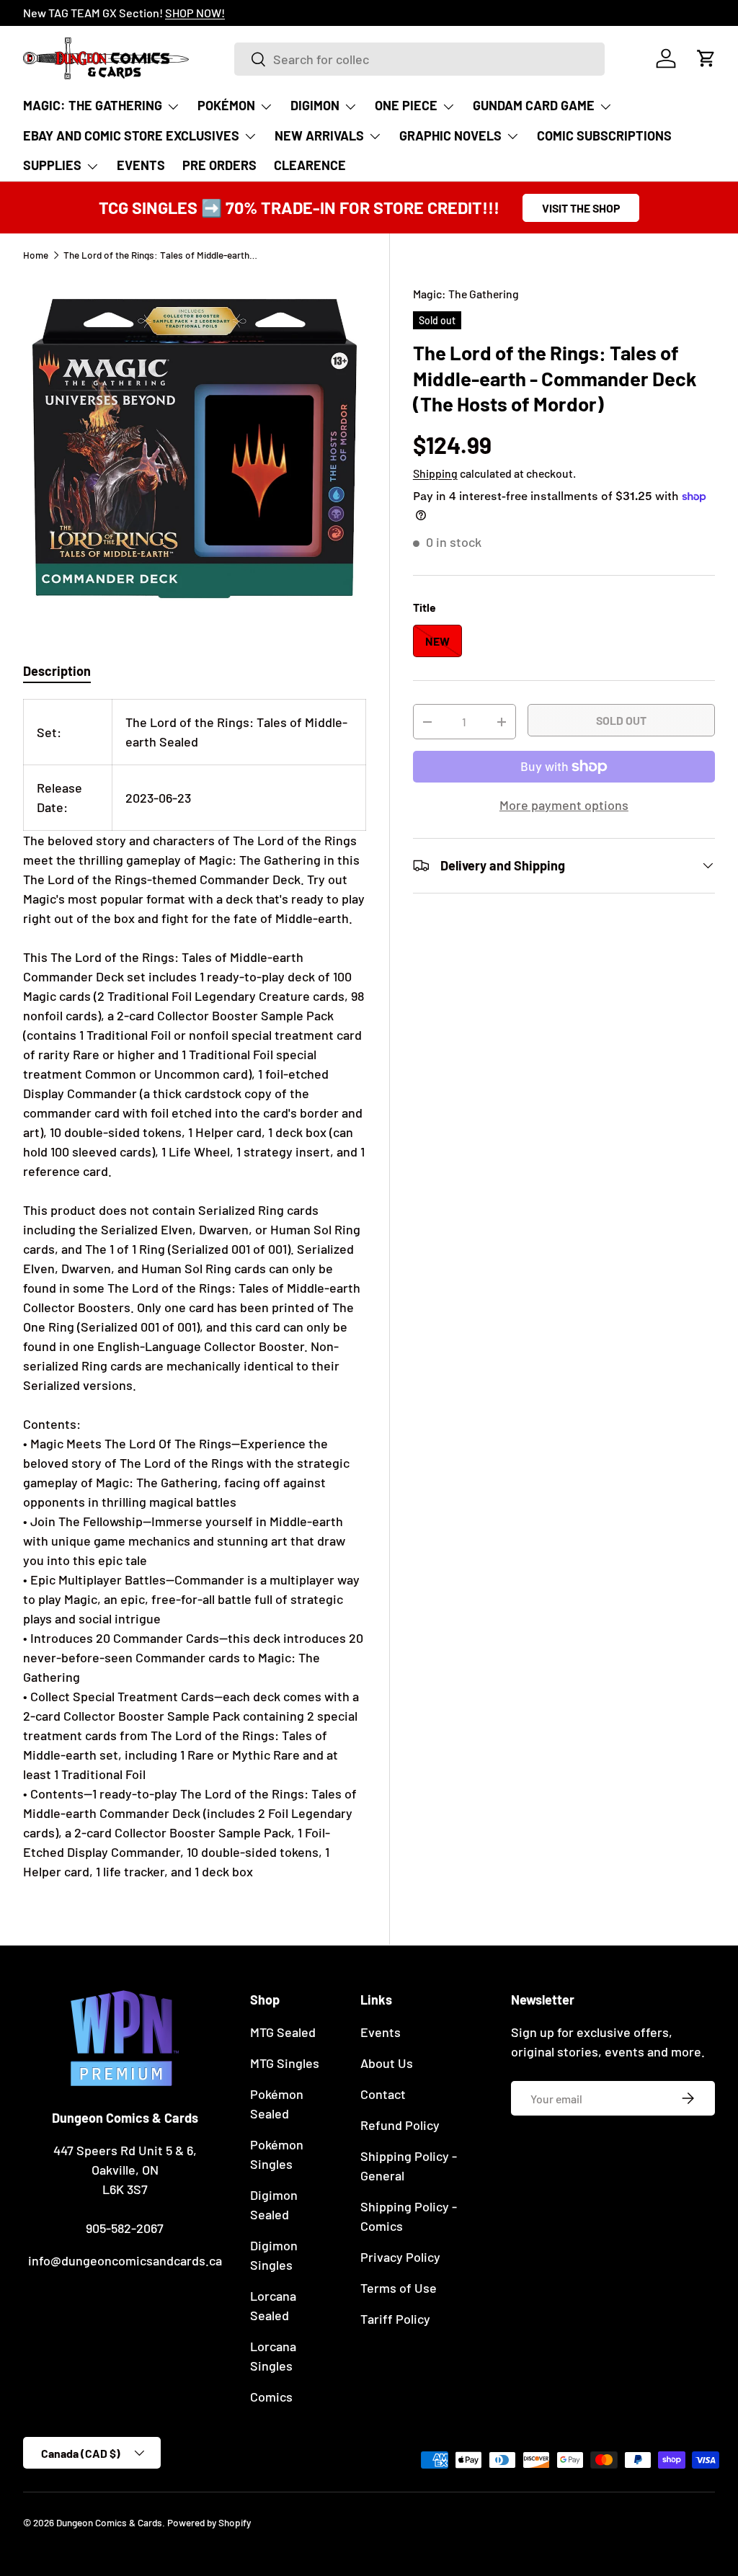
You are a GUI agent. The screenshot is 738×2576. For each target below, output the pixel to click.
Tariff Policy (395, 2319)
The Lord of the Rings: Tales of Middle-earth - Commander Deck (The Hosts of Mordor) (161, 255)
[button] (706, 58)
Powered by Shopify (209, 2522)
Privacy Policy (400, 2257)
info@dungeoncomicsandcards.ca (125, 2260)
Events (381, 2032)
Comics (271, 2397)
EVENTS (141, 165)
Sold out (621, 720)
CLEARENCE (310, 165)
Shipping (435, 473)
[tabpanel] (195, 1290)
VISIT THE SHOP (581, 208)
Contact (383, 2094)
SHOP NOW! (195, 13)
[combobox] (419, 59)
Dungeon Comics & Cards (109, 2522)
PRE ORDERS (219, 165)
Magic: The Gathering (466, 294)
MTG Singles (285, 2063)
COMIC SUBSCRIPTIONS (604, 135)
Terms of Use (399, 2288)
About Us (387, 2063)
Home (36, 255)
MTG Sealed (283, 2032)
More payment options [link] (564, 805)
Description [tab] (57, 671)
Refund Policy (400, 2125)
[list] (195, 448)
